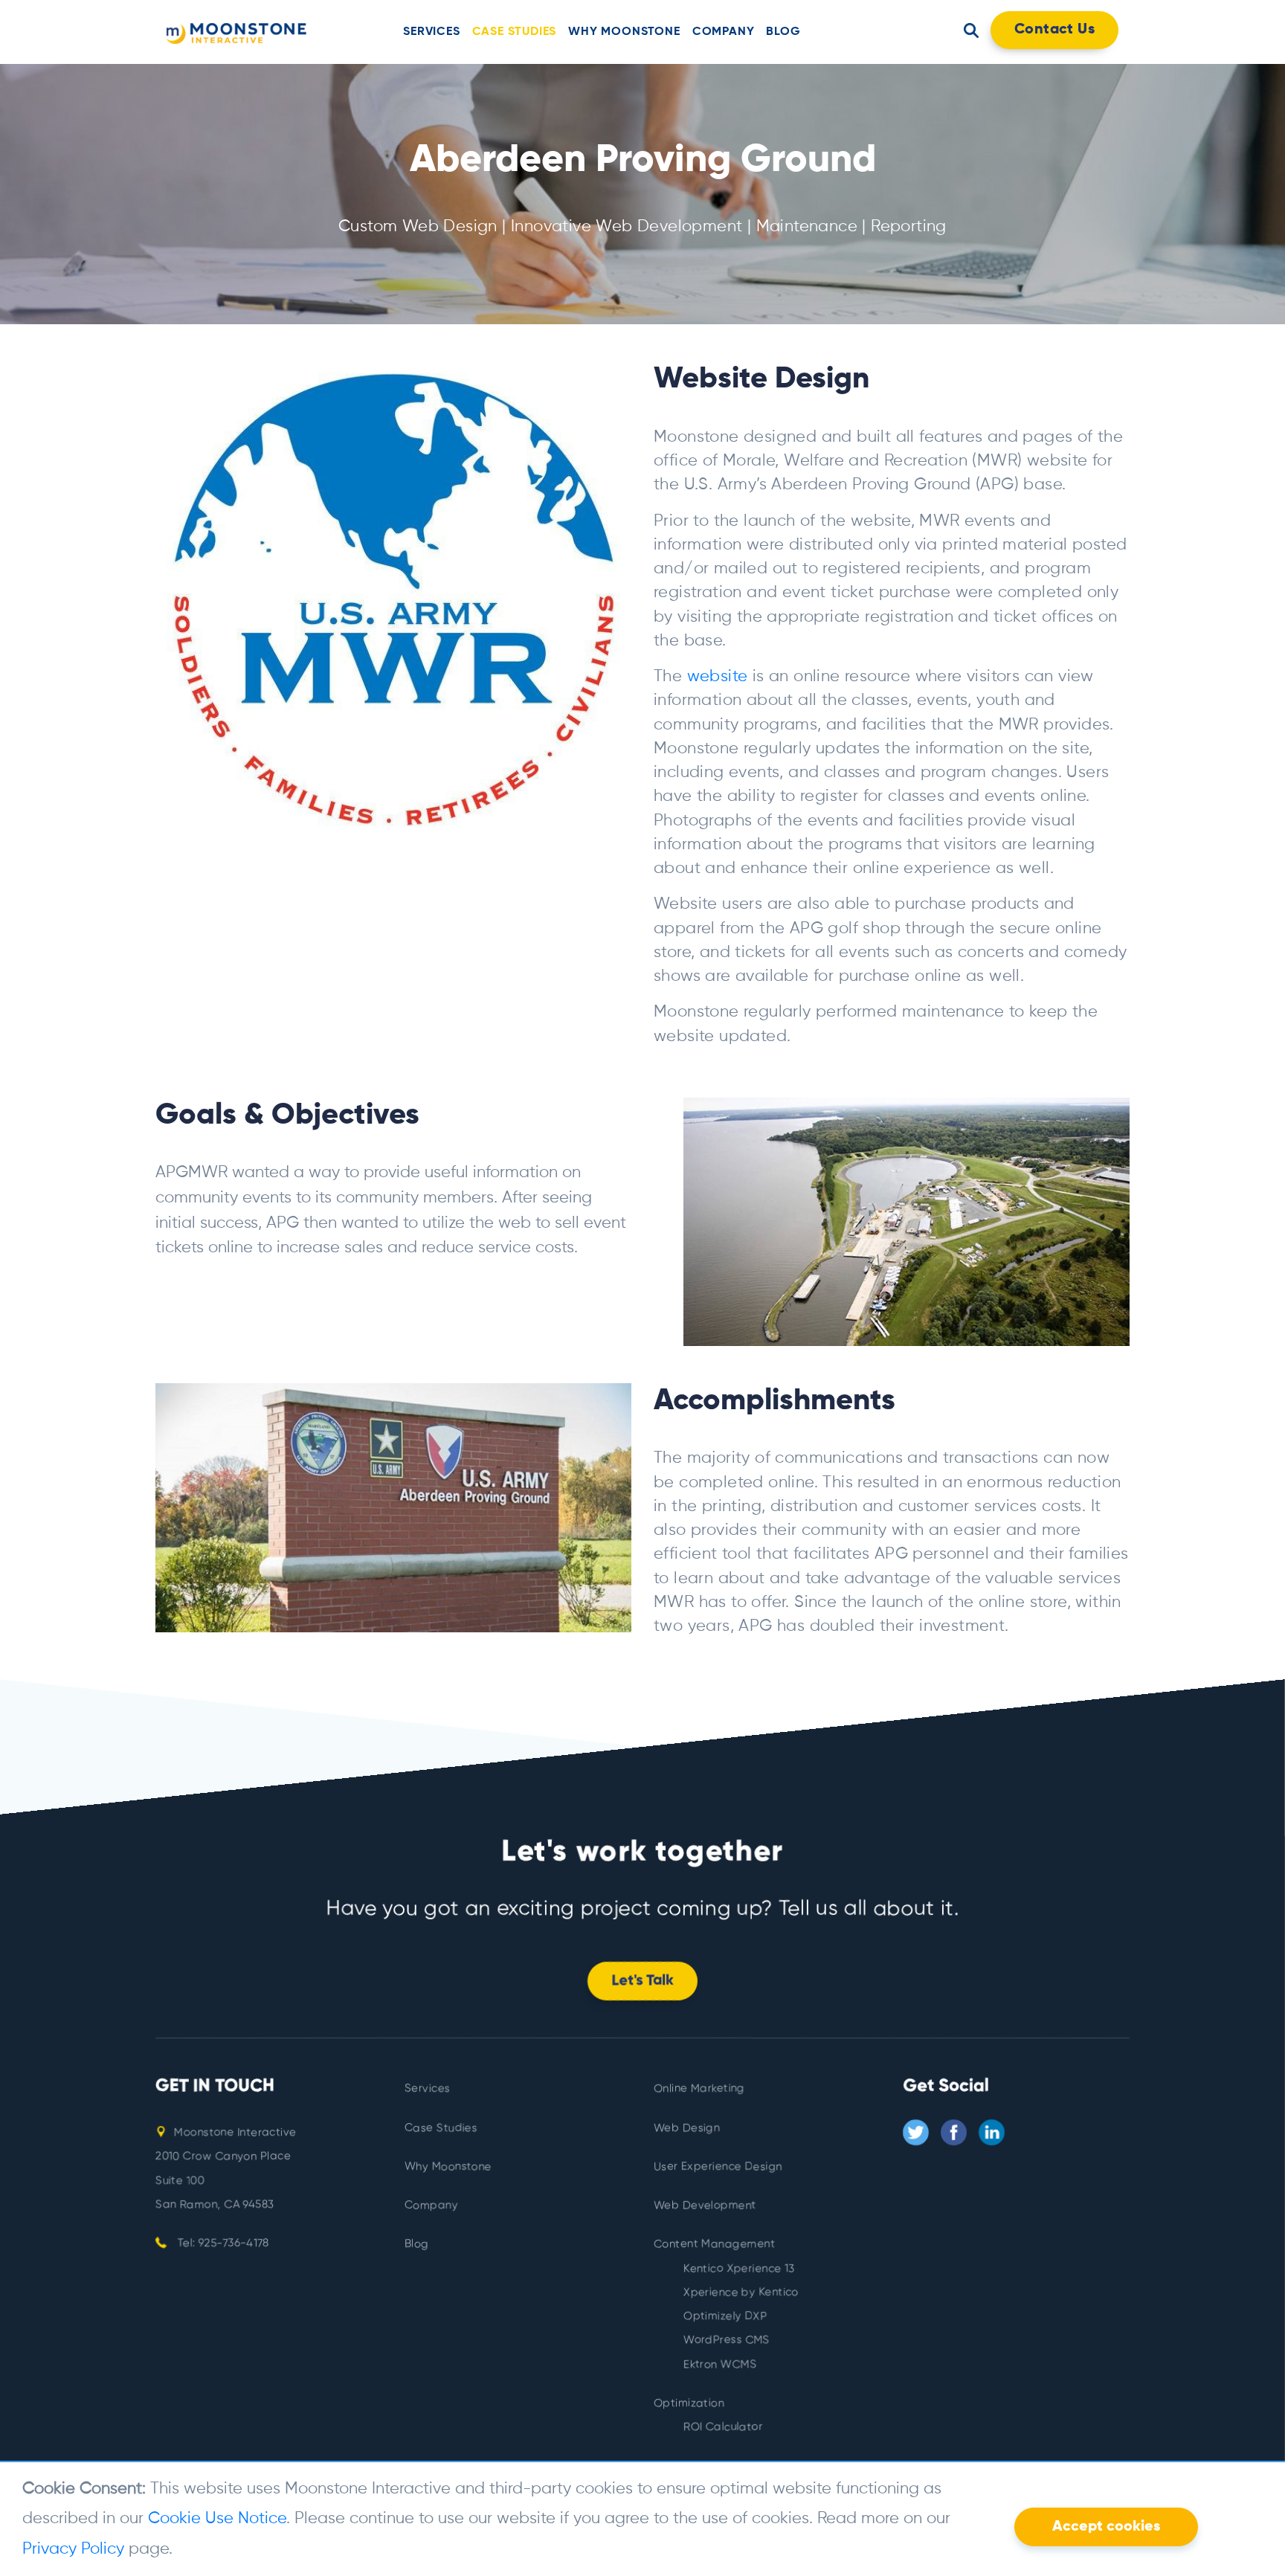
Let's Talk (642, 1981)
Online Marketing (699, 2089)
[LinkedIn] (992, 2132)
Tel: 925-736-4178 (221, 2243)
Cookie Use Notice (217, 2519)
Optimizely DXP (725, 2316)
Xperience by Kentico (741, 2292)
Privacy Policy (73, 2549)
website (718, 677)
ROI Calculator (723, 2427)
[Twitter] (916, 2132)
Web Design (687, 2128)
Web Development (705, 2205)
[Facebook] (954, 2132)
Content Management (714, 2245)
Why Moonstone (624, 32)
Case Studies (515, 32)
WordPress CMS (727, 2341)
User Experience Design (718, 2167)
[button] (971, 30)
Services (431, 32)
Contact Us (1054, 30)
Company (724, 32)
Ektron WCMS (720, 2364)
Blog (783, 32)
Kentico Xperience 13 (739, 2269)
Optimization (689, 2403)
